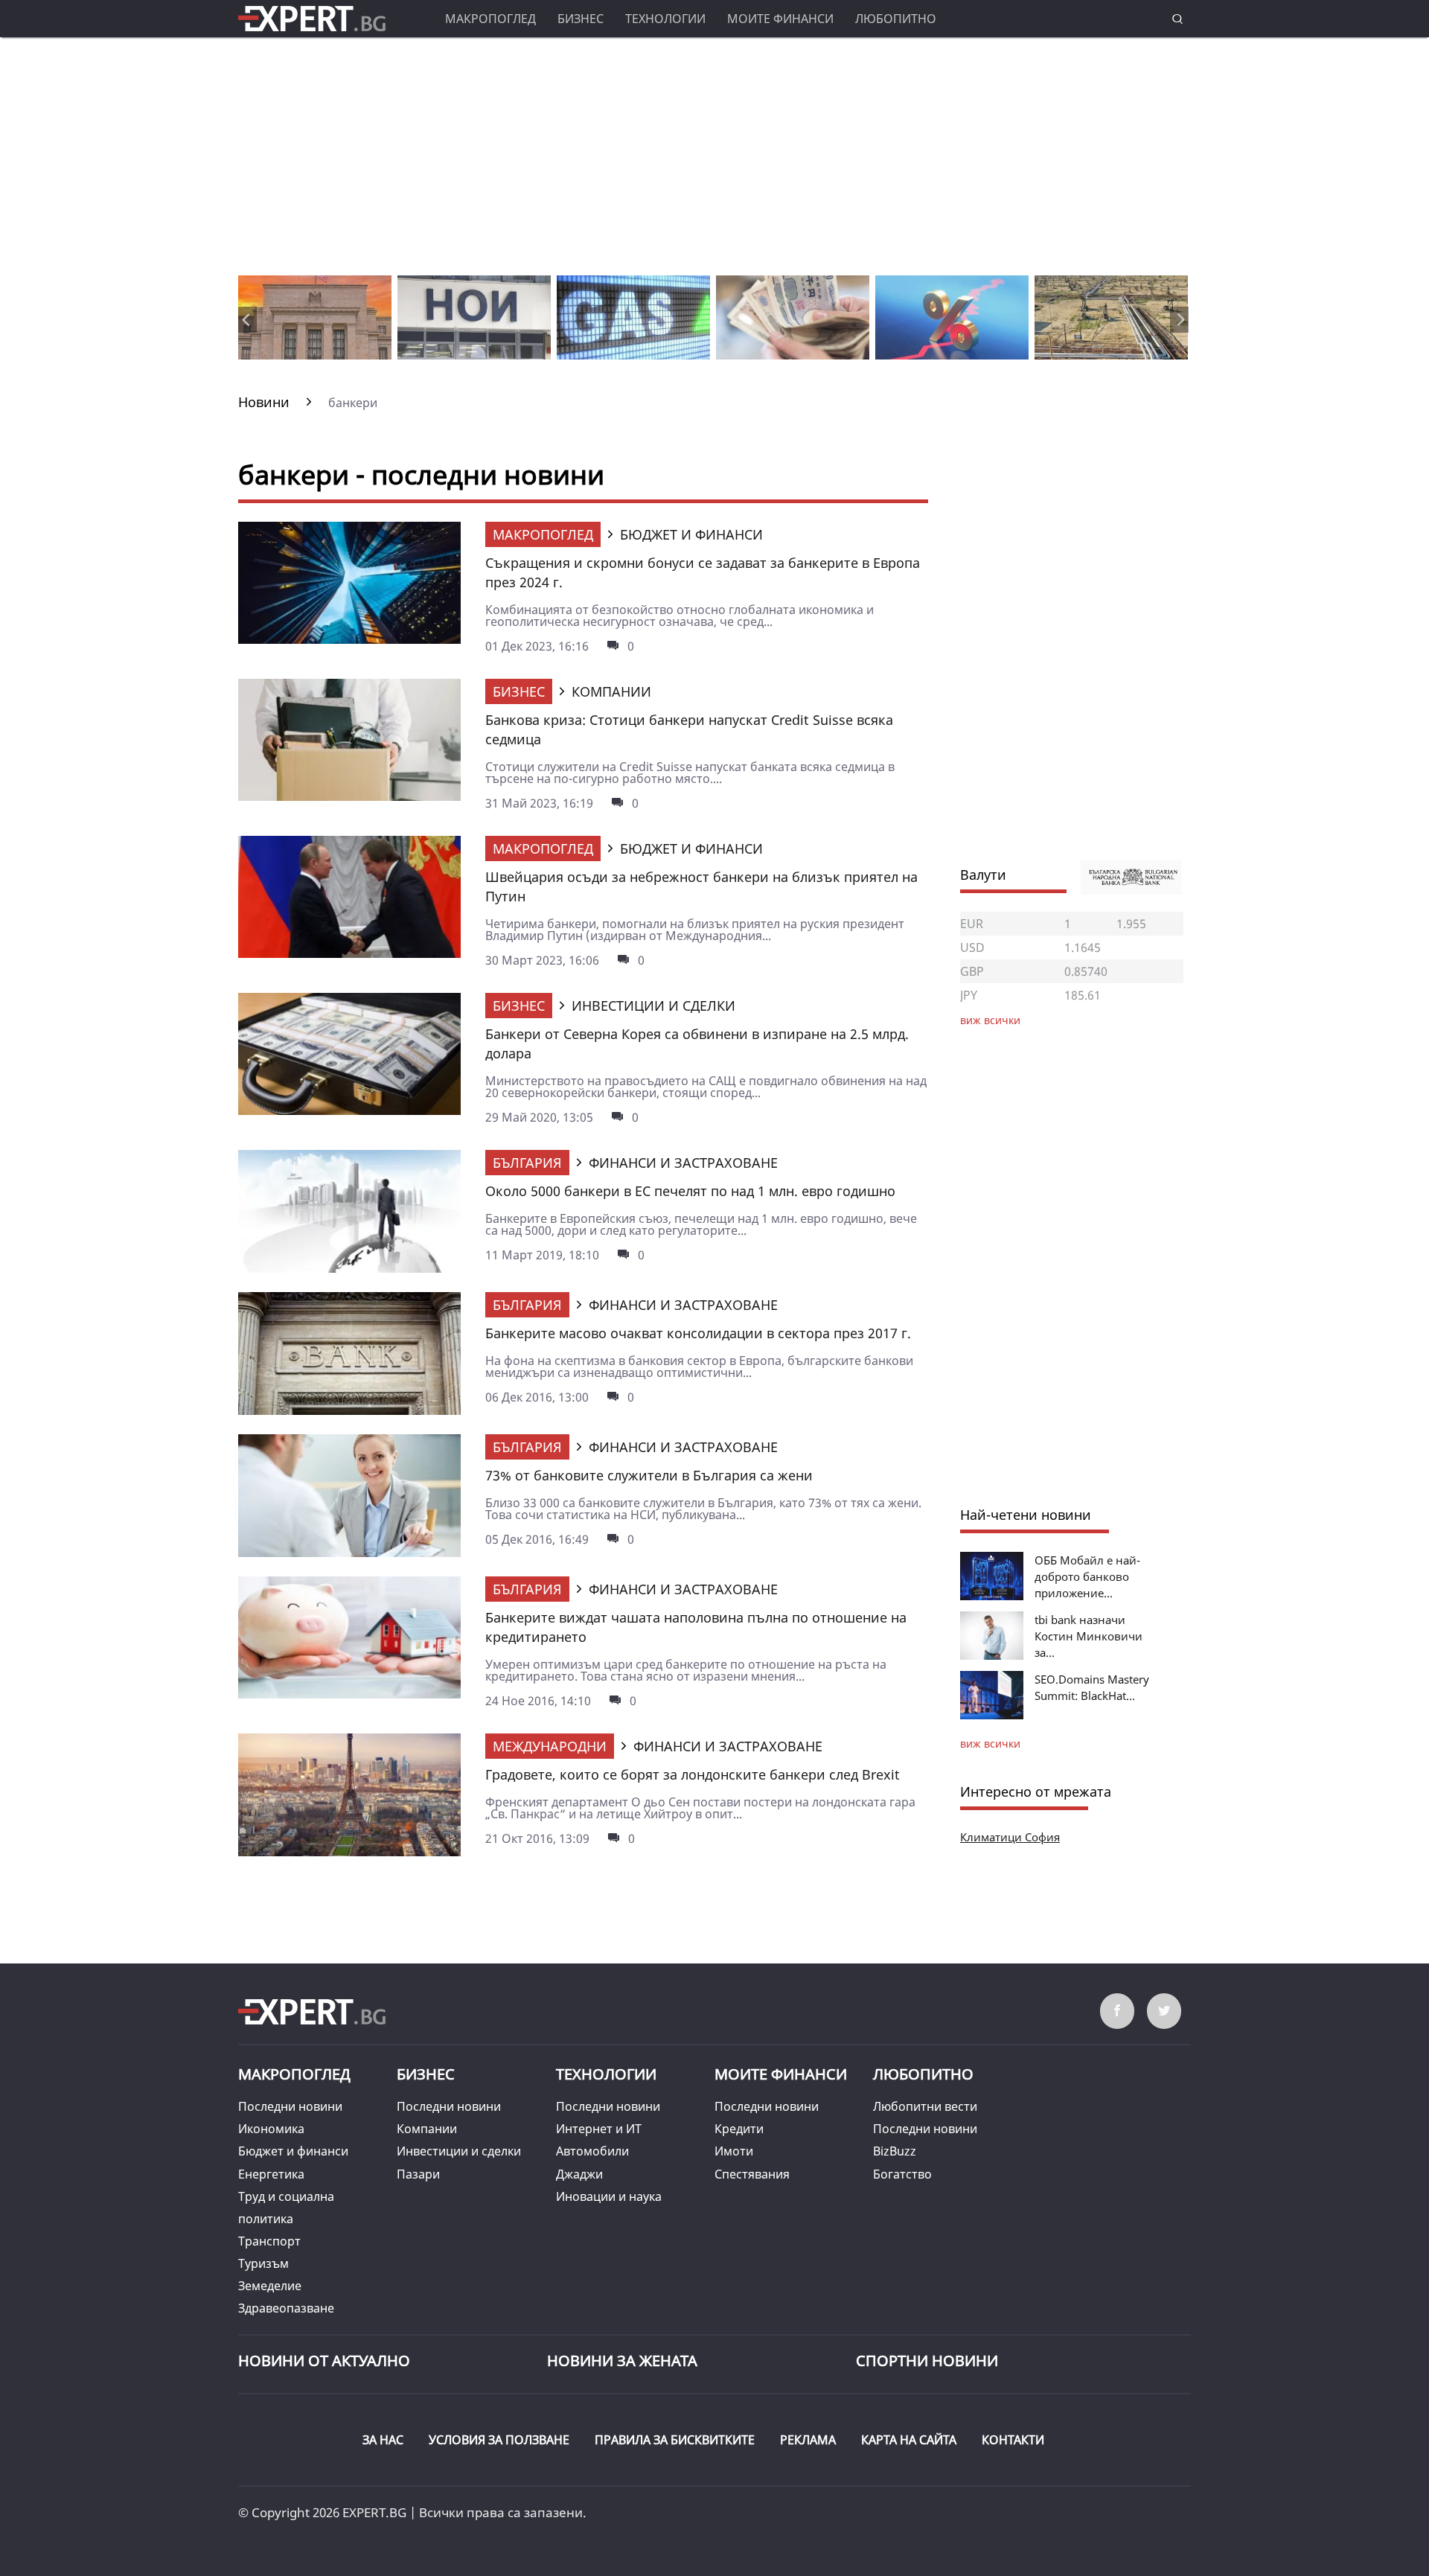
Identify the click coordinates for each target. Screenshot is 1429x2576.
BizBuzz (895, 2151)
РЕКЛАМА (808, 2440)
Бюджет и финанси (293, 2151)
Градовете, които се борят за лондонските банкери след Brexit (693, 1774)
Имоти (734, 2151)
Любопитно (896, 19)
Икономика (271, 2129)
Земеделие (270, 2286)
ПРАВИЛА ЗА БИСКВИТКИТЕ (675, 2440)
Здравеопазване (286, 2308)
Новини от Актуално (324, 2361)
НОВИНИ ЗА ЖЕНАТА (622, 2361)
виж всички (990, 1744)
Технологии (665, 19)
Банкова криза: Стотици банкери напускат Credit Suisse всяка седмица (689, 729)
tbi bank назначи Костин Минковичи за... (1088, 1636)
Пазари (418, 2174)
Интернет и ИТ (599, 2129)
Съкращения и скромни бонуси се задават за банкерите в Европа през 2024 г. (703, 572)
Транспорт (269, 2241)
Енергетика (271, 2174)
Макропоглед (490, 19)
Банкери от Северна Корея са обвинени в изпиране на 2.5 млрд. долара (697, 1043)
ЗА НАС (383, 2440)
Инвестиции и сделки (459, 2151)
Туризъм (263, 2263)
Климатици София (1010, 1837)
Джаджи (579, 2174)
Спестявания (752, 2174)
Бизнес (581, 19)
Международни (550, 1746)
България (527, 1163)
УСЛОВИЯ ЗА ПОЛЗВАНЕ (499, 2440)
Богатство (902, 2174)
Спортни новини (927, 2361)
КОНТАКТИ (1013, 2440)
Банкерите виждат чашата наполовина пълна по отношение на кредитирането (696, 1627)
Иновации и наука (609, 2196)
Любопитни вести (925, 2106)
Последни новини (290, 2106)
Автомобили (592, 2151)
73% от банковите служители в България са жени (649, 1475)
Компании (427, 2129)
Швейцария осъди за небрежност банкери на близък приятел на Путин (701, 886)
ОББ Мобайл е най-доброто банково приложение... (1087, 1576)
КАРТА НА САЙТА (909, 2440)
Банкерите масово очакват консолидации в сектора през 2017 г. (698, 1333)
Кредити (739, 2129)
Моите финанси (780, 19)
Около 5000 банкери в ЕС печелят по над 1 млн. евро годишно (690, 1191)
